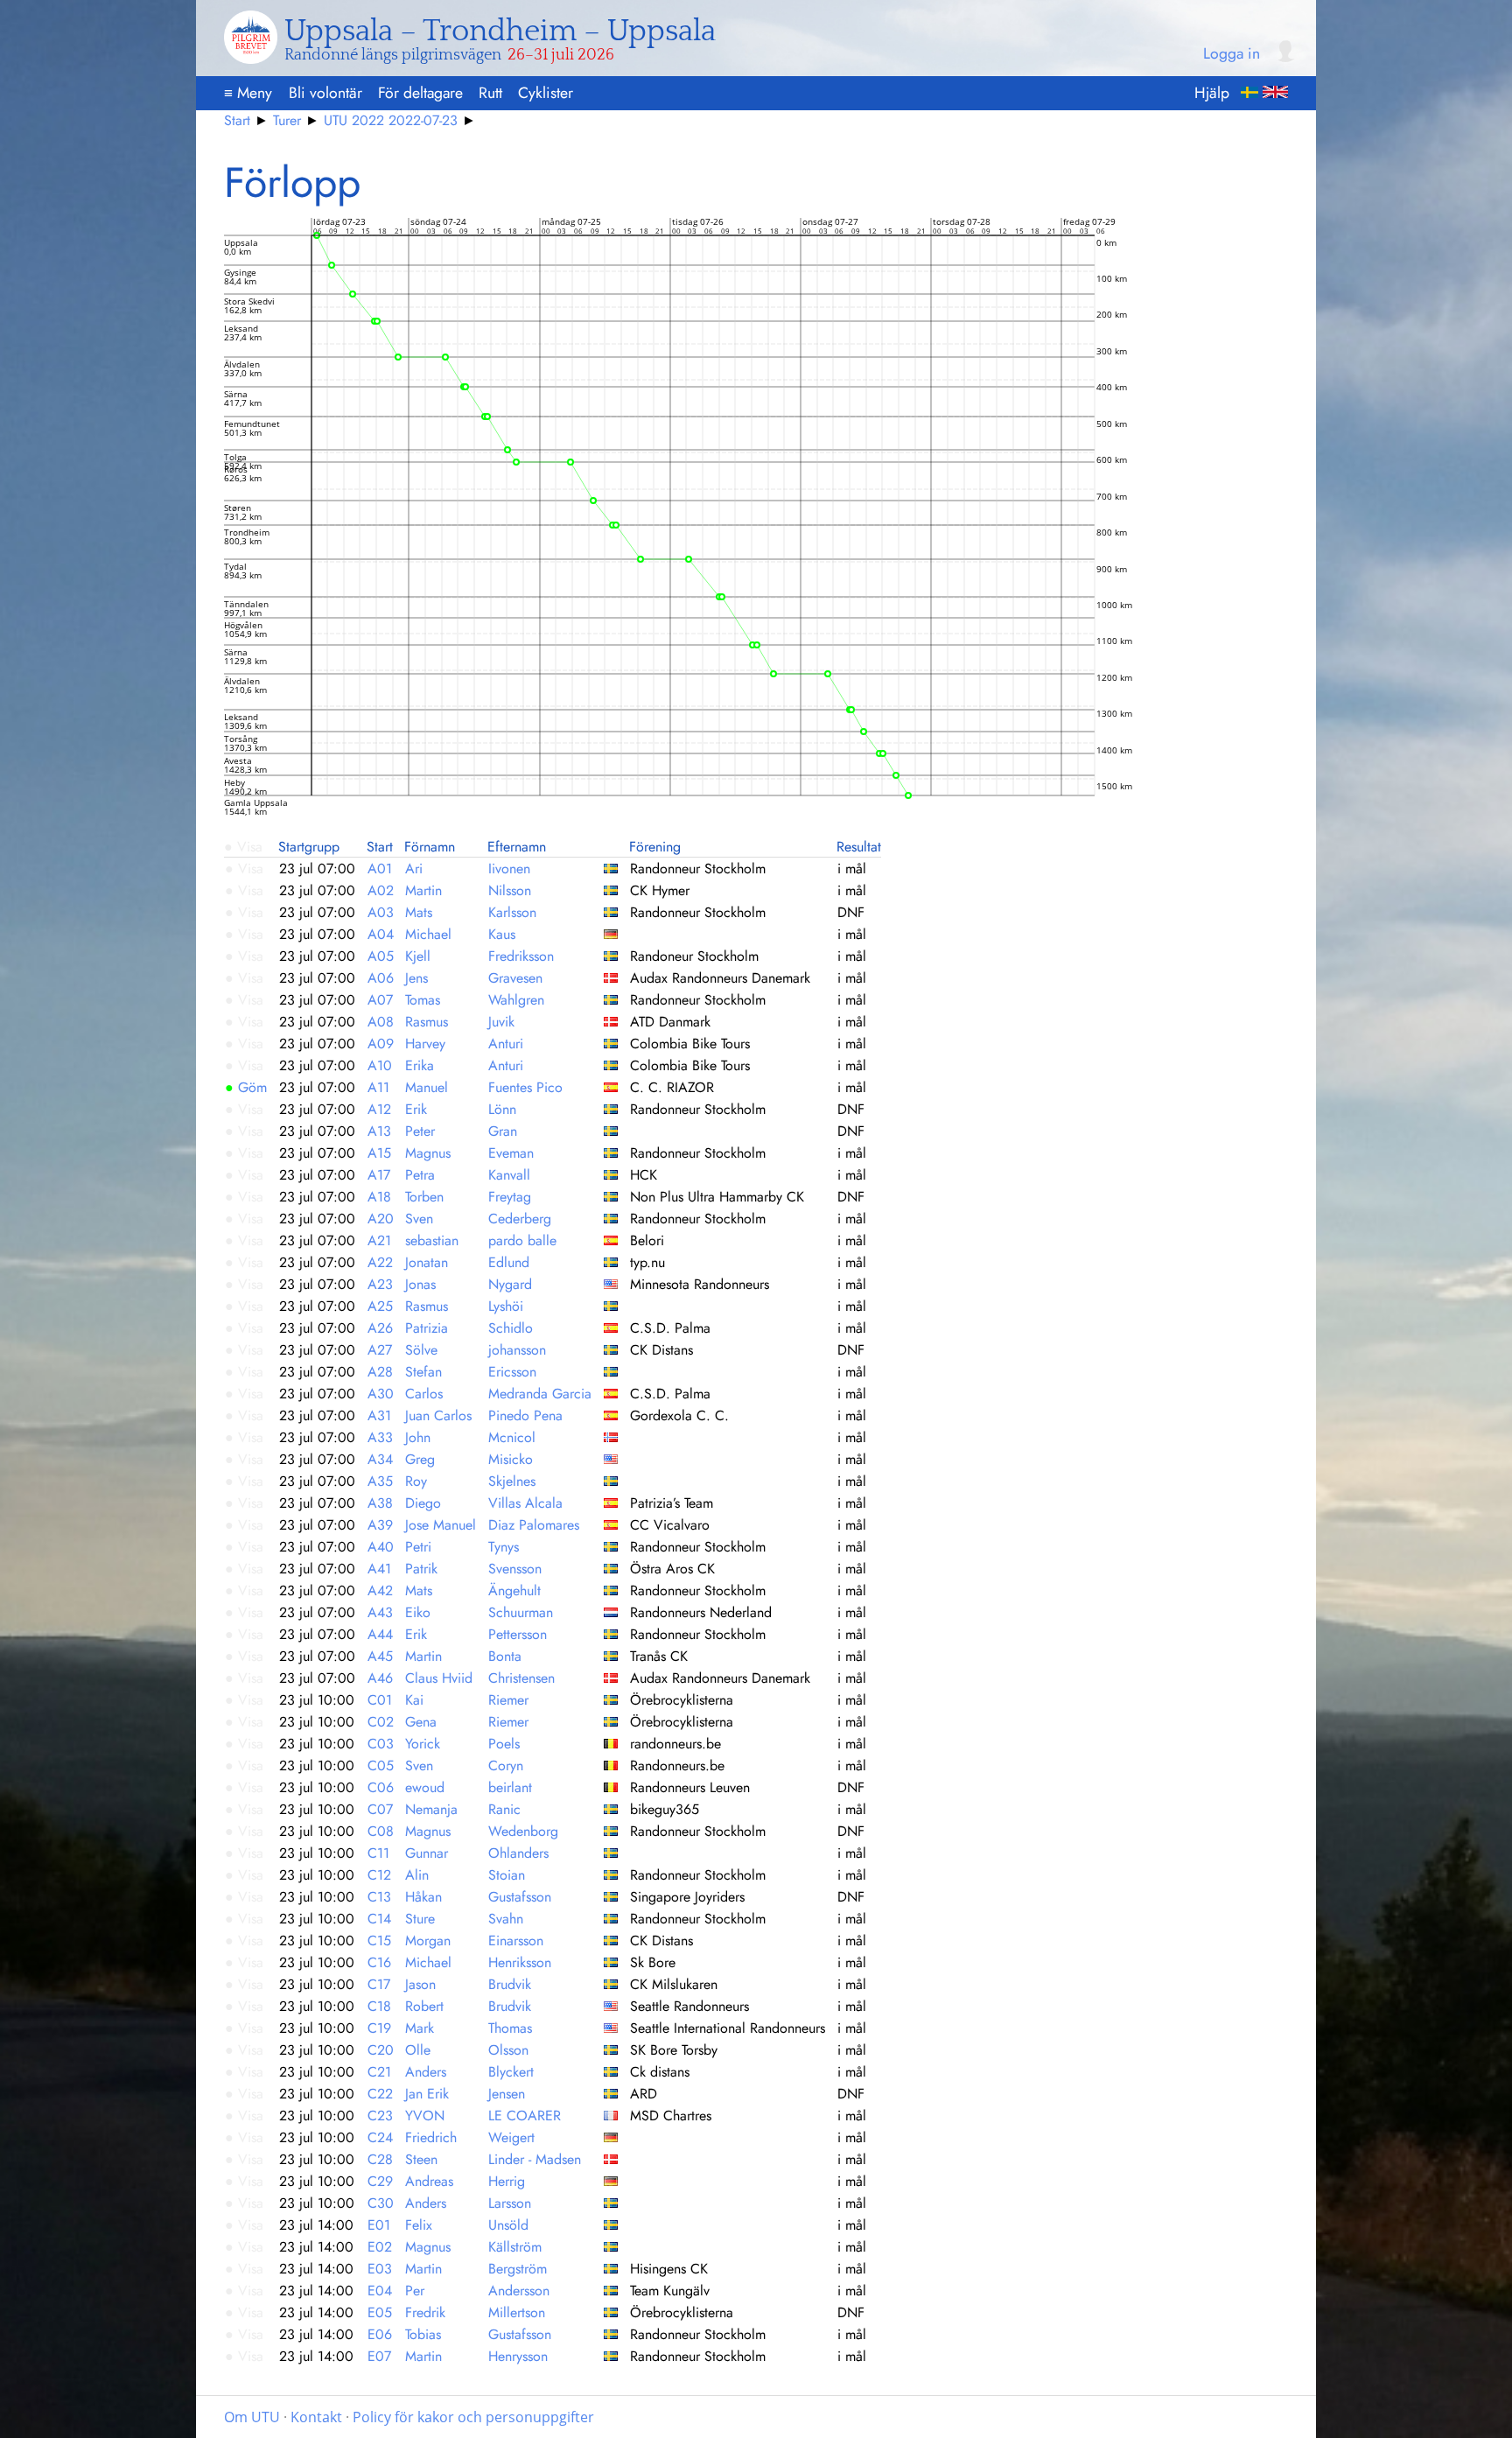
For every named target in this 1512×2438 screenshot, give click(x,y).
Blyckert (511, 2072)
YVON (425, 2116)
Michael (428, 934)
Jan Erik (427, 2094)
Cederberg (520, 1219)
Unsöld (508, 2225)
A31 (379, 1415)
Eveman (511, 1153)
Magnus (428, 1153)
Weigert (511, 2137)
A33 (380, 1437)
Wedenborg (523, 1831)
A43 (380, 1612)
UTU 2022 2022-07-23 (391, 120)
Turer (287, 120)
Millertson (517, 2312)
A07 (380, 1000)
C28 (380, 2159)
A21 (379, 1240)
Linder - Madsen (535, 2159)
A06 (381, 978)
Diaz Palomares (534, 1525)
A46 (380, 1678)
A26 (380, 1328)
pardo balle (522, 1240)
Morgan (428, 1941)
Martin (423, 890)
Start (237, 120)
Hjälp (1212, 93)
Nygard (510, 1284)
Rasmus (427, 1022)
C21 (379, 2072)
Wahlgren (516, 1000)
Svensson (515, 1569)
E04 (380, 2291)
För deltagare (420, 93)
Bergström (518, 2269)
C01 (380, 1700)
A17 (379, 1175)
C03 (381, 1744)
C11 (378, 1853)
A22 (380, 1262)
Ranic (504, 1809)
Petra (420, 1175)
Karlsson (512, 912)
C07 (380, 1809)
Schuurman (521, 1612)
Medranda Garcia (540, 1394)
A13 (379, 1131)
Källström (515, 2247)
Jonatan (427, 1262)
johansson (517, 1350)
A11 (378, 1087)
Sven (419, 1219)
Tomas (423, 1000)
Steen (421, 2159)
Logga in (1232, 54)
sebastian (432, 1240)
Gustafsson (520, 1897)
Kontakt (316, 2417)
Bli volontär (325, 93)
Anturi (506, 1044)
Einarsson (516, 1941)
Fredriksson (521, 956)
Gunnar (427, 1853)
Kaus (502, 934)
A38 (380, 1503)
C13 (379, 1897)
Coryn (506, 1765)
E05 (380, 2312)
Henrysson (518, 2356)
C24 (380, 2137)
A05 (381, 956)
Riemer (508, 1700)
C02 (381, 1722)
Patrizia (427, 1328)
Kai (414, 1700)
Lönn (502, 1109)
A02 (381, 890)
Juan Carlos (438, 1415)
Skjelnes (512, 1481)
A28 (380, 1372)
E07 (379, 2356)
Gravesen (515, 978)
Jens (416, 978)
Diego (423, 1503)
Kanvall (509, 1175)
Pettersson (518, 1634)
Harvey (425, 1044)
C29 (380, 2181)
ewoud (425, 1787)
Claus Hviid (439, 1678)
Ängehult (514, 1590)
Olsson (508, 2050)
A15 (379, 1153)
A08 (381, 1022)
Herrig (507, 2181)
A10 (380, 1065)
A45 (380, 1656)
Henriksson (520, 1962)
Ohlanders (518, 1853)
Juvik (501, 1022)
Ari (414, 869)
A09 (381, 1044)
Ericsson (512, 1372)
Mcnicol (512, 1437)
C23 (380, 2116)
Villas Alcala (525, 1503)
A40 (381, 1547)
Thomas (510, 2028)
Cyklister (546, 93)
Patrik (421, 1569)
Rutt (490, 93)
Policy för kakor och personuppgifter (473, 2417)
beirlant (510, 1787)
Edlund (509, 1262)
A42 (380, 1590)
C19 (379, 2028)
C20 (381, 2050)
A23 (380, 1284)
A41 (379, 1569)
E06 (380, 2334)
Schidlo (511, 1328)
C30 (381, 2203)
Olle (418, 2050)
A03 (381, 912)
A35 (380, 1481)
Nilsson (510, 890)
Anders (426, 2072)
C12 (379, 1875)
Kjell (418, 956)
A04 (381, 934)
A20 (381, 1219)
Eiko (418, 1612)
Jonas (420, 1284)
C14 (379, 1919)
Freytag (510, 1197)
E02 (380, 2247)
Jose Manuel (441, 1525)
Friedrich (431, 2137)
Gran (503, 1131)
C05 (381, 1765)
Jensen (507, 2094)
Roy (416, 1481)
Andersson (519, 2291)
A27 (380, 1350)
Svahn (506, 1919)
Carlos (424, 1394)
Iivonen (509, 869)
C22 (380, 2094)
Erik (416, 1109)
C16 (379, 1962)
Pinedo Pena (525, 1415)
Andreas (429, 2181)
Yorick (423, 1744)
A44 (380, 1634)
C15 (379, 1941)
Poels (504, 1744)
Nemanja (431, 1809)
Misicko (511, 1459)
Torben (424, 1197)
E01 (379, 2225)
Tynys (504, 1547)
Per (415, 2291)
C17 (379, 1984)
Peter (420, 1131)
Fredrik (425, 2312)
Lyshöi (506, 1306)
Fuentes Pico (525, 1087)
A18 (379, 1197)
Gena (421, 1722)
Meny (248, 93)
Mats (419, 912)
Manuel (427, 1087)
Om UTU (252, 2417)
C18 (379, 2006)
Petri (418, 1547)
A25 (380, 1306)
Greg (420, 1459)
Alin (417, 1875)
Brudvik (510, 1984)
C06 (381, 1787)
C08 (381, 1831)
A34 (380, 1459)
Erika (420, 1065)
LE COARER (525, 2116)
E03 (380, 2269)
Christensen (521, 1678)
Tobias (423, 2334)
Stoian (507, 1875)
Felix (419, 2225)
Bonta (505, 1656)
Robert (424, 2006)
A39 (380, 1525)
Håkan (423, 1897)
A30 (381, 1394)
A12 (379, 1109)
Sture (420, 1919)
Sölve (421, 1350)
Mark (420, 2028)
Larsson (510, 2203)
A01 (380, 869)
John (418, 1437)
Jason (420, 1984)
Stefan (423, 1372)
